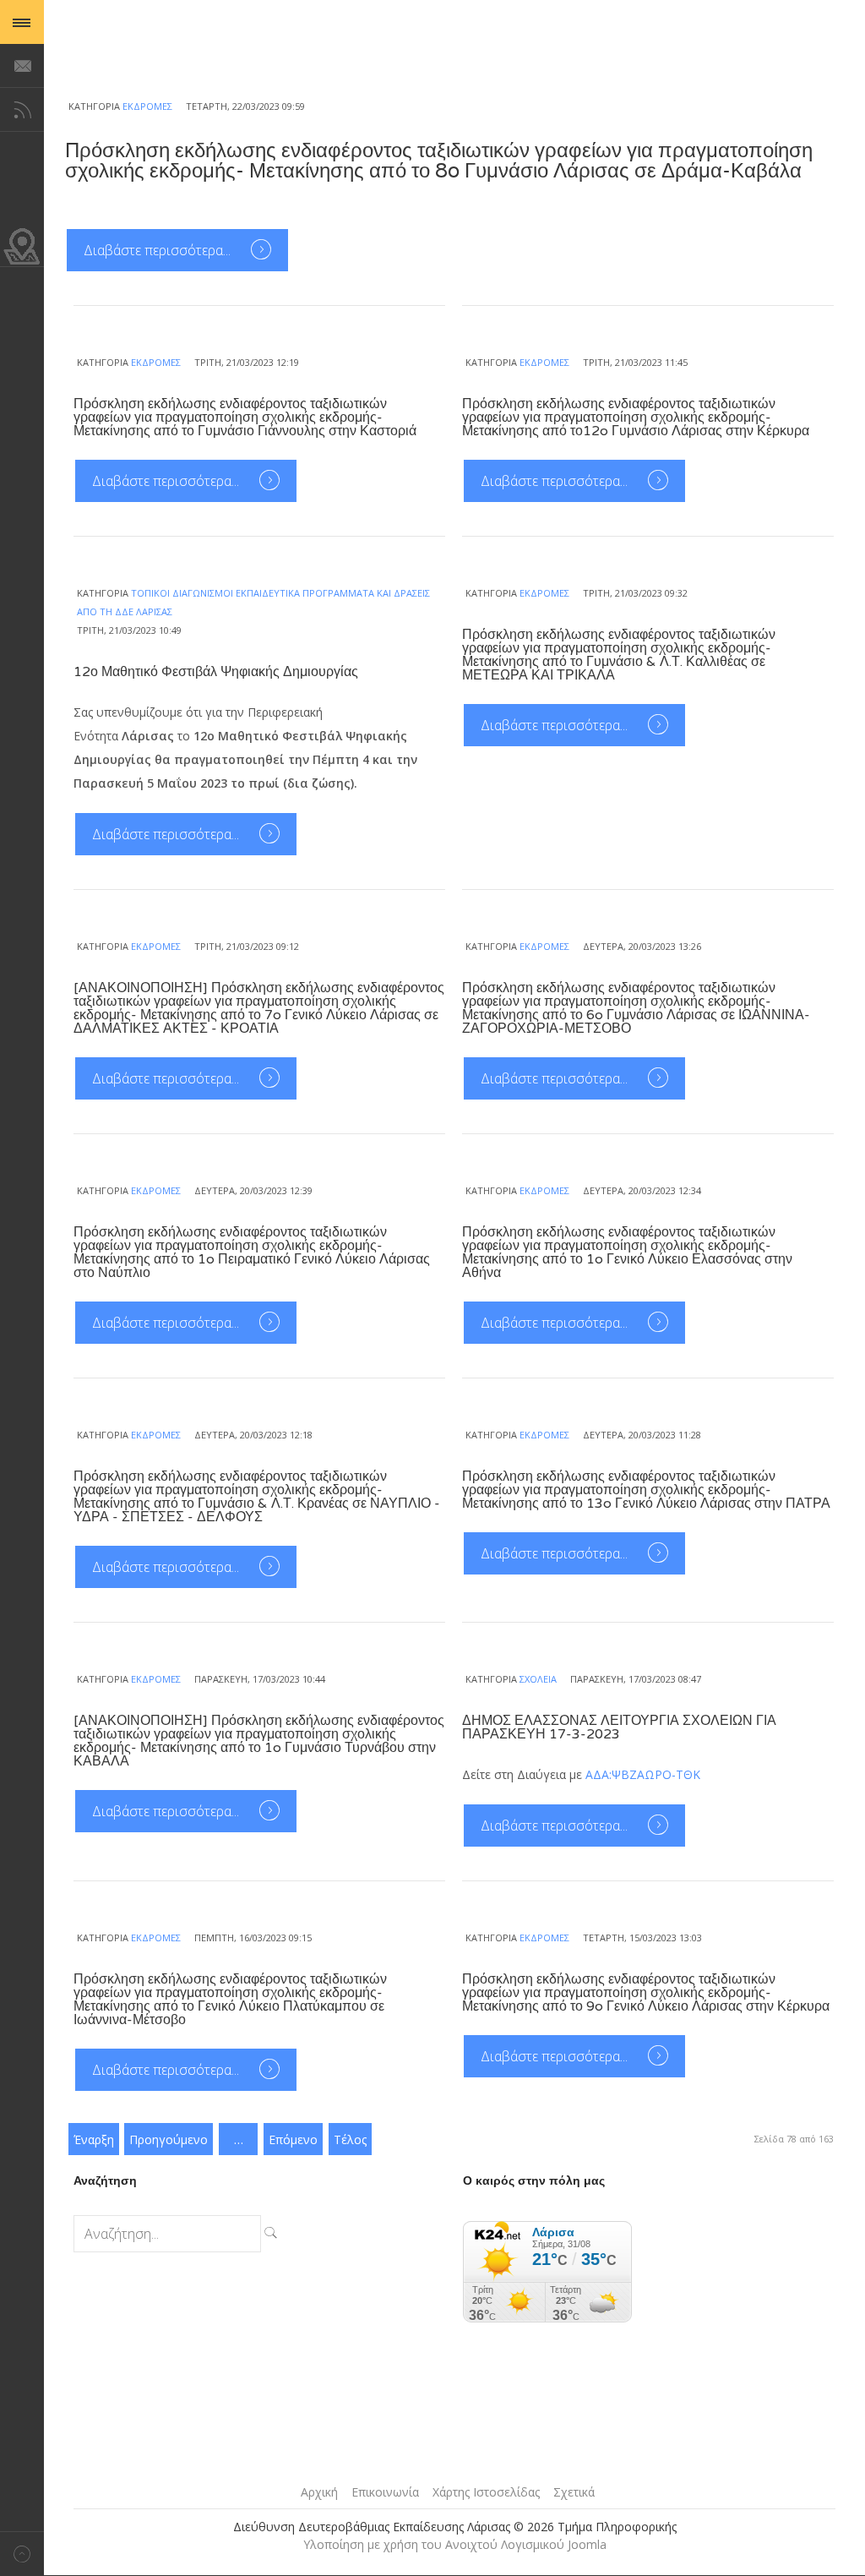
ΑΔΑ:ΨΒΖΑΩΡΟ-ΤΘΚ (643, 1774)
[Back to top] (22, 2554)
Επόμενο (293, 2139)
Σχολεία (538, 1679)
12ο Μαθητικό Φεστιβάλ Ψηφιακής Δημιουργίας (216, 672)
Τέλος (350, 2139)
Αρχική (319, 2492)
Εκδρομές (147, 106)
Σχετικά (574, 2492)
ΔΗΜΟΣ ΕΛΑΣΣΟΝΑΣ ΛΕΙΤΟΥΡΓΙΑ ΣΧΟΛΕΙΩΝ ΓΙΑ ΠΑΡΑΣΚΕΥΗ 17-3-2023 (619, 1727)
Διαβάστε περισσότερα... (159, 250)
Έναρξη (94, 2139)
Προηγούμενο (169, 2139)
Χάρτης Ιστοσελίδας (486, 2492)
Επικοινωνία (385, 2492)
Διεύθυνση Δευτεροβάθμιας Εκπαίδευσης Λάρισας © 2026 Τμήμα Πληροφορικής (455, 2527)
